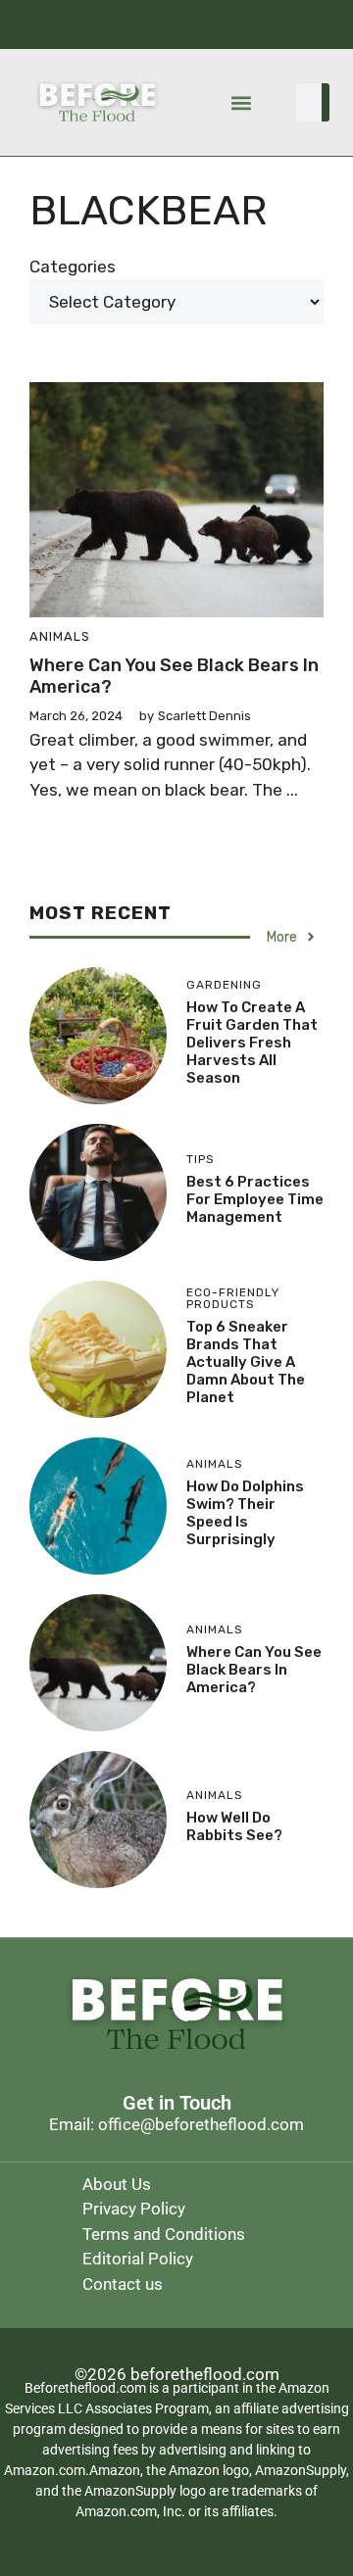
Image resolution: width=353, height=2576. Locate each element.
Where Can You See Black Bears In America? (174, 676)
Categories (73, 267)
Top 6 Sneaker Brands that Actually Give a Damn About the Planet (246, 1362)
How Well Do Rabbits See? (234, 1826)
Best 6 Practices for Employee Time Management (255, 1199)
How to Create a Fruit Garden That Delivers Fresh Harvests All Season (252, 1043)
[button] (241, 102)
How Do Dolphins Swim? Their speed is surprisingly (245, 1513)
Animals (60, 636)
